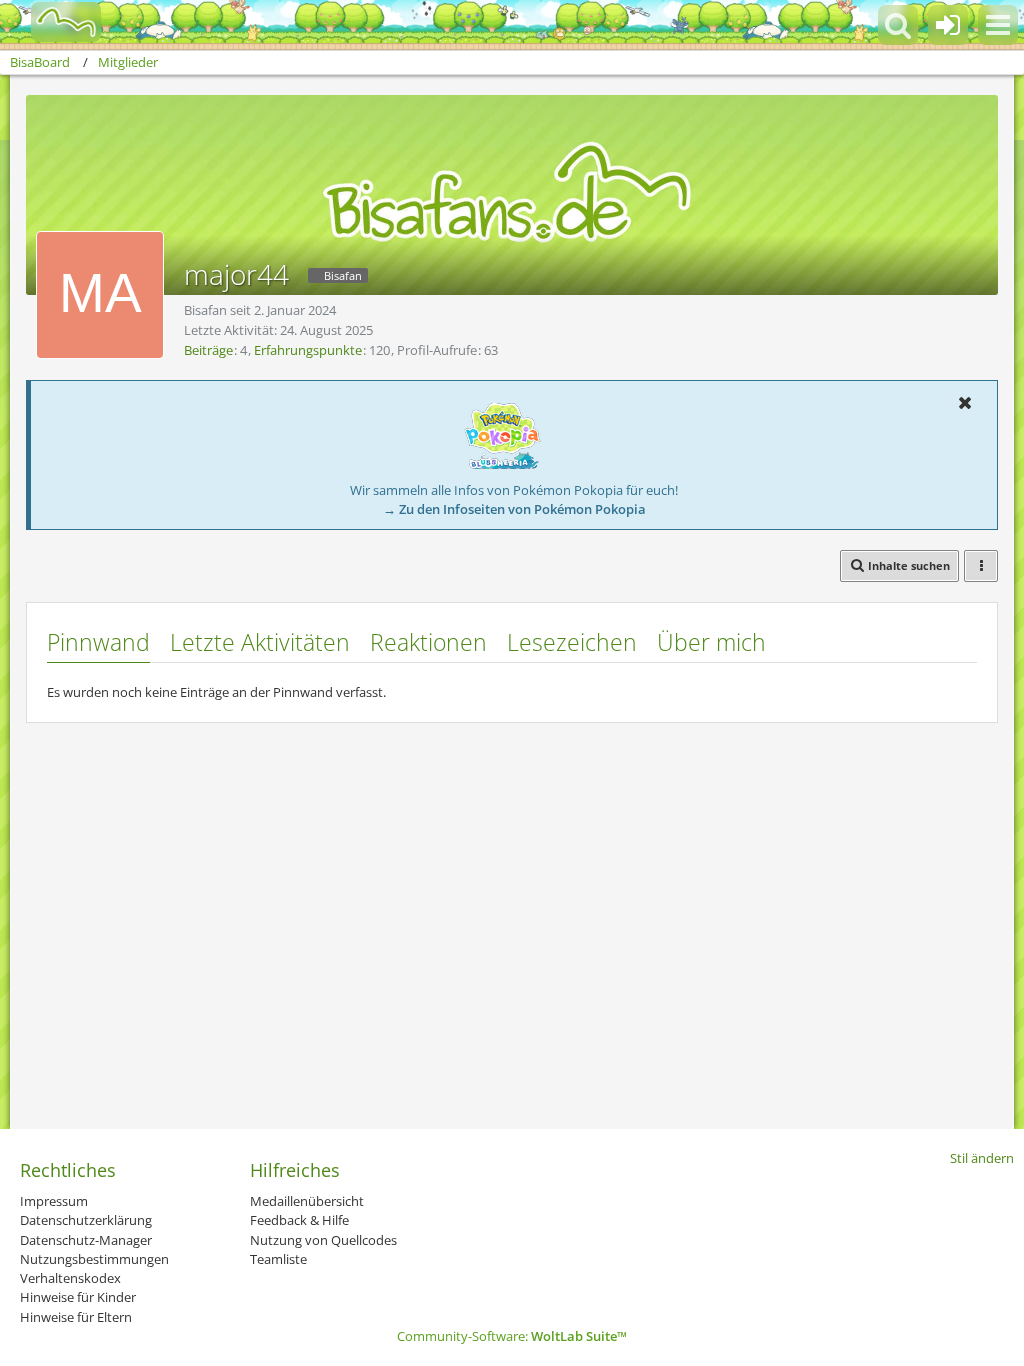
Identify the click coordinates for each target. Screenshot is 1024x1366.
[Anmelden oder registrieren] (948, 25)
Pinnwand (98, 642)
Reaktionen (428, 642)
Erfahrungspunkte (308, 350)
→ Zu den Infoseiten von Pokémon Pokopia (514, 509)
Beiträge (208, 350)
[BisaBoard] (53, 22)
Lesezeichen (572, 642)
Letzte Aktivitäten (260, 642)
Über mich (711, 642)
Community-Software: (512, 1336)
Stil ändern (982, 1158)
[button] (998, 25)
